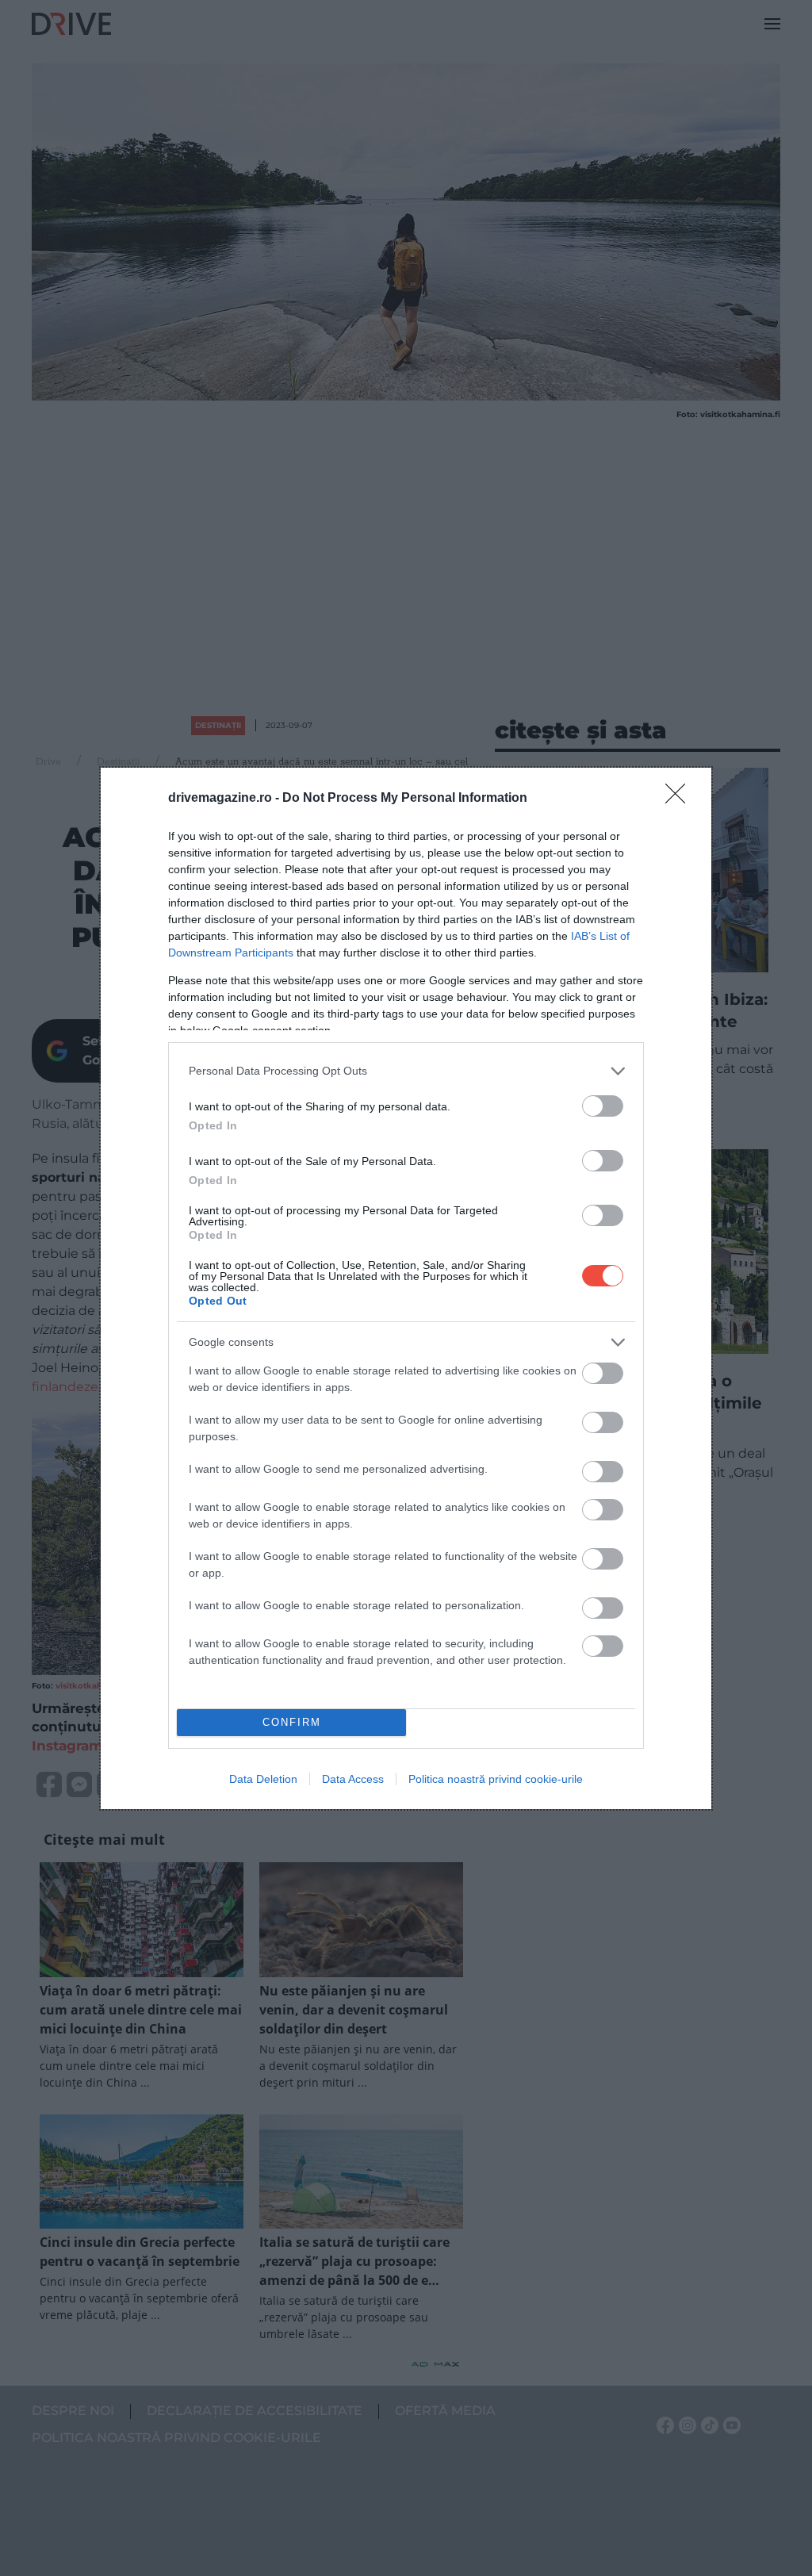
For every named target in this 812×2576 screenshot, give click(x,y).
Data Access (353, 1779)
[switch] (603, 1106)
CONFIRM (292, 1722)
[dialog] (406, 1288)
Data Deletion (263, 1779)
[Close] (680, 799)
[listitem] (406, 1071)
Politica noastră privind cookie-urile (496, 1779)
